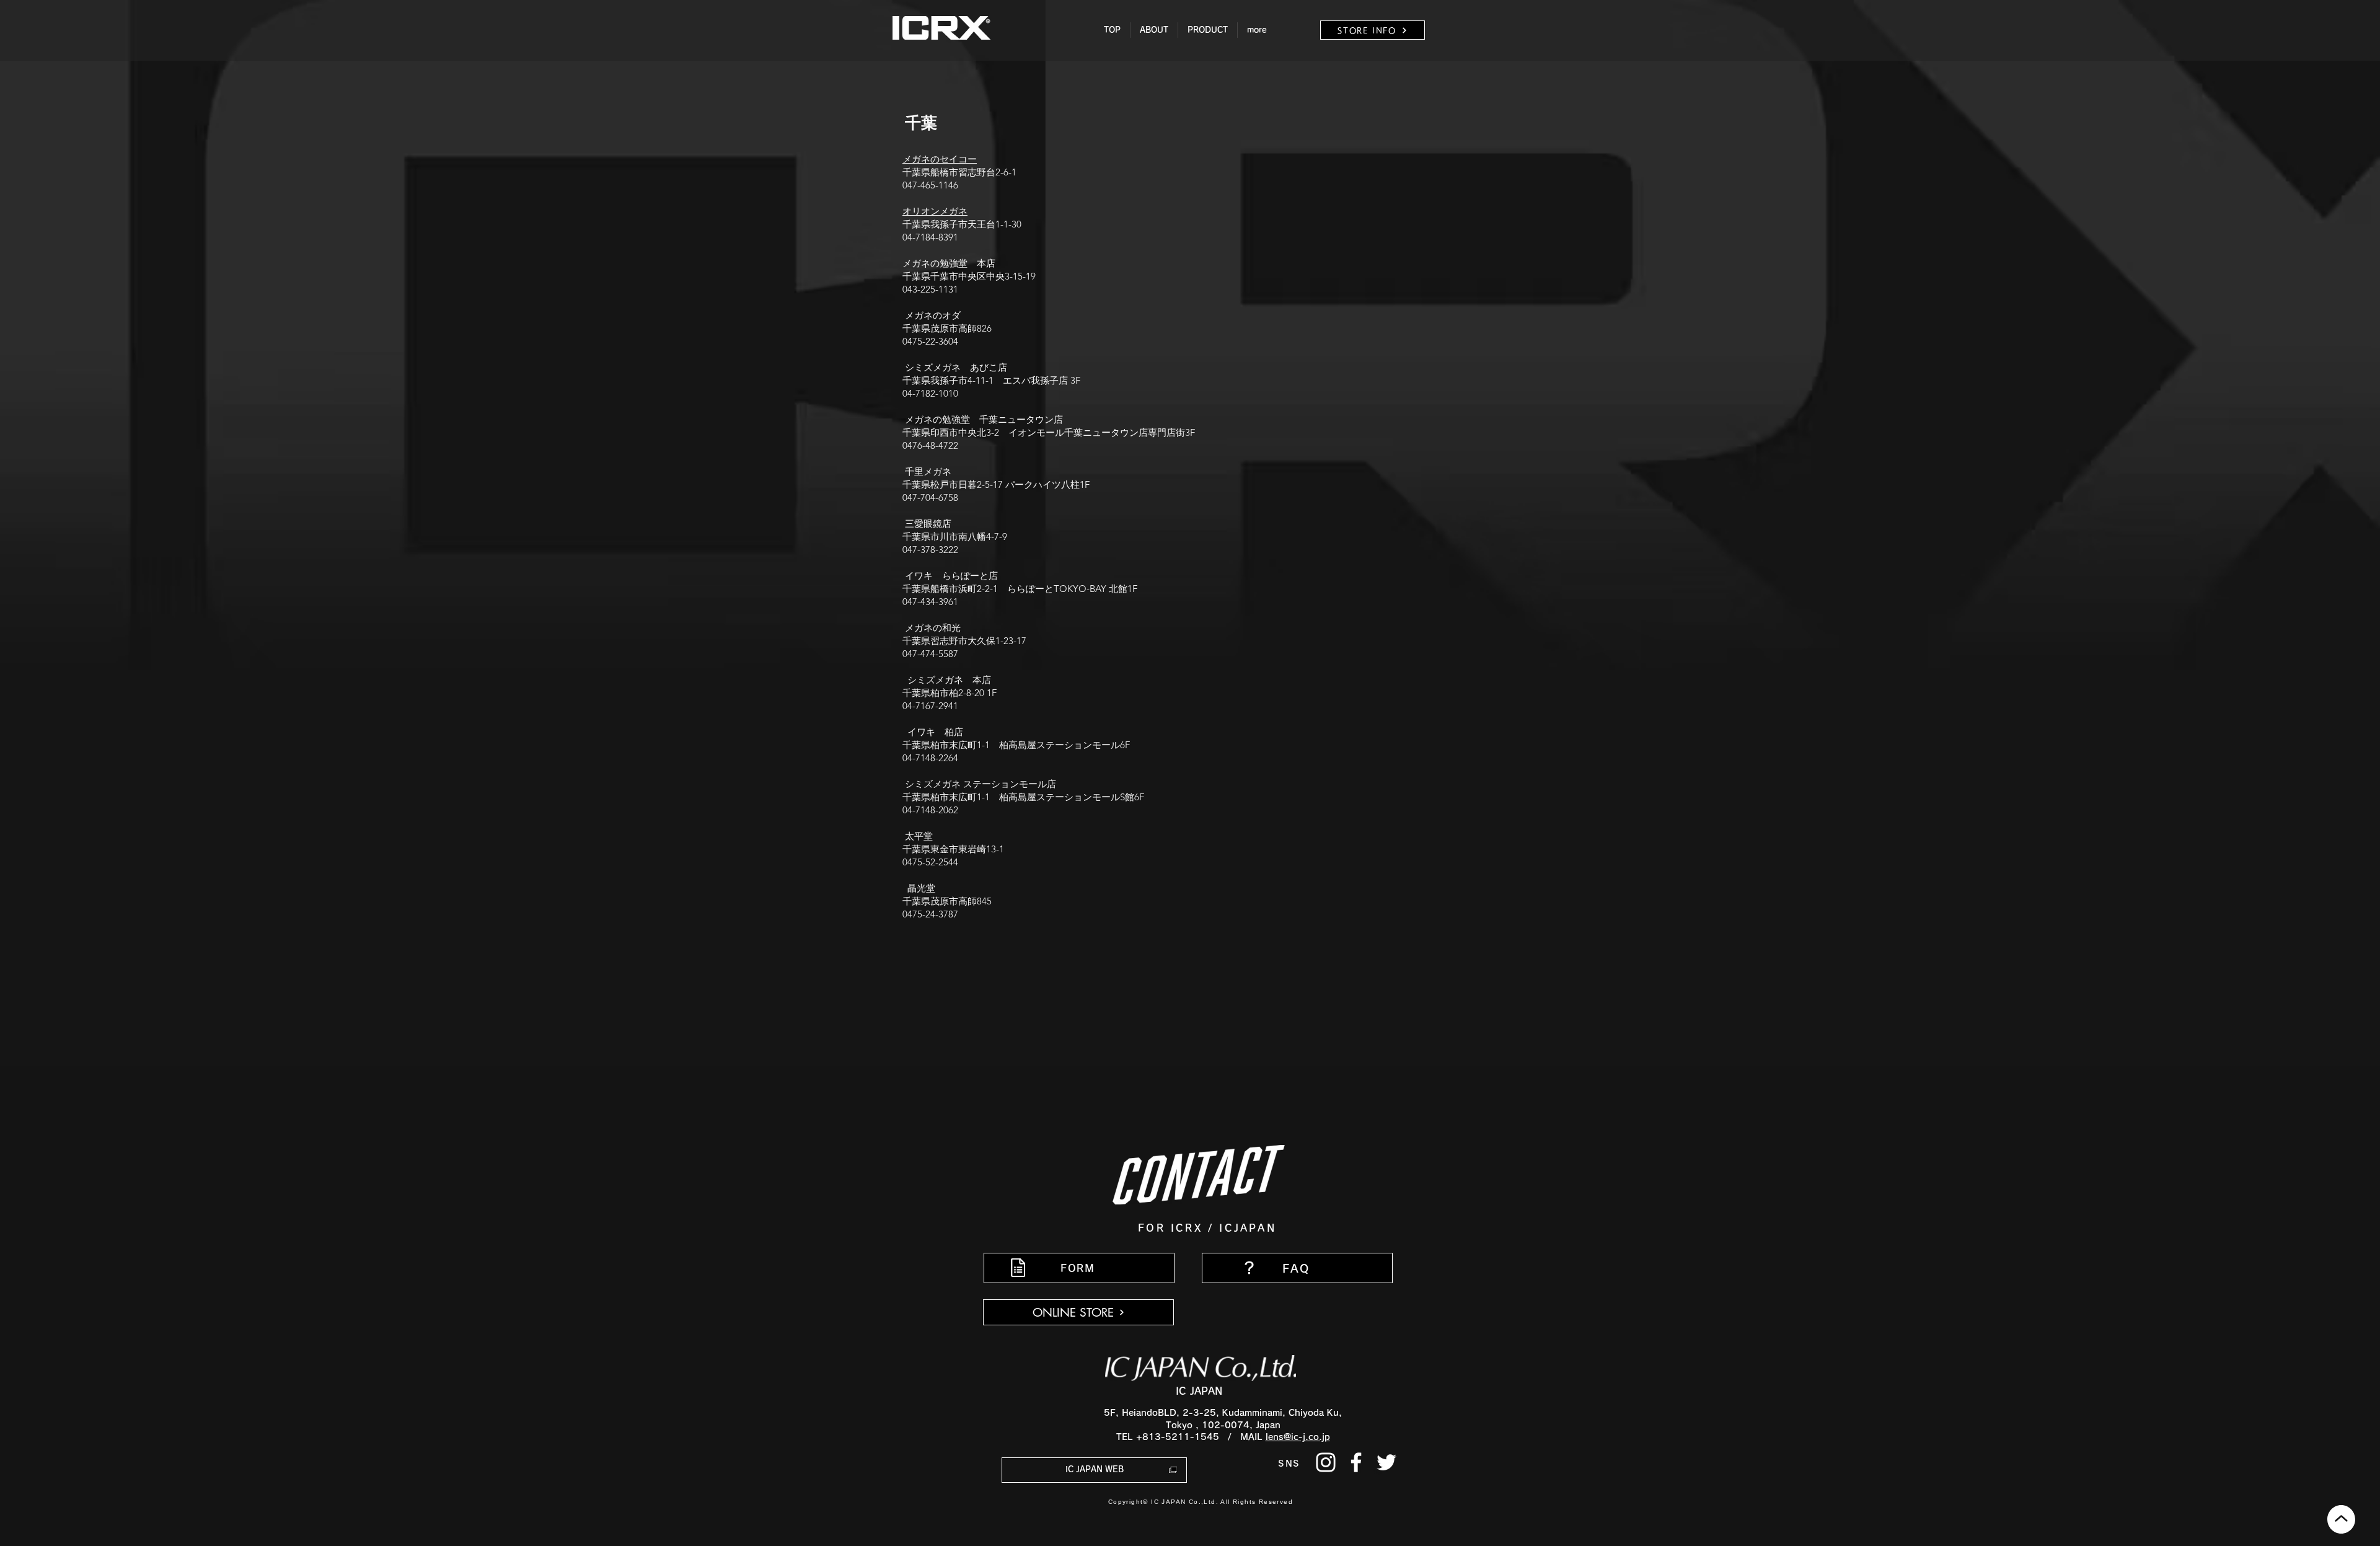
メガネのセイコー (940, 159)
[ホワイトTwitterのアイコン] (1386, 1462)
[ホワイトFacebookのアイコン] (1356, 1462)
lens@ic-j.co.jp (1298, 1437)
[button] (1154, 30)
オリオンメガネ (935, 211)
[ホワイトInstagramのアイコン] (1326, 1462)
